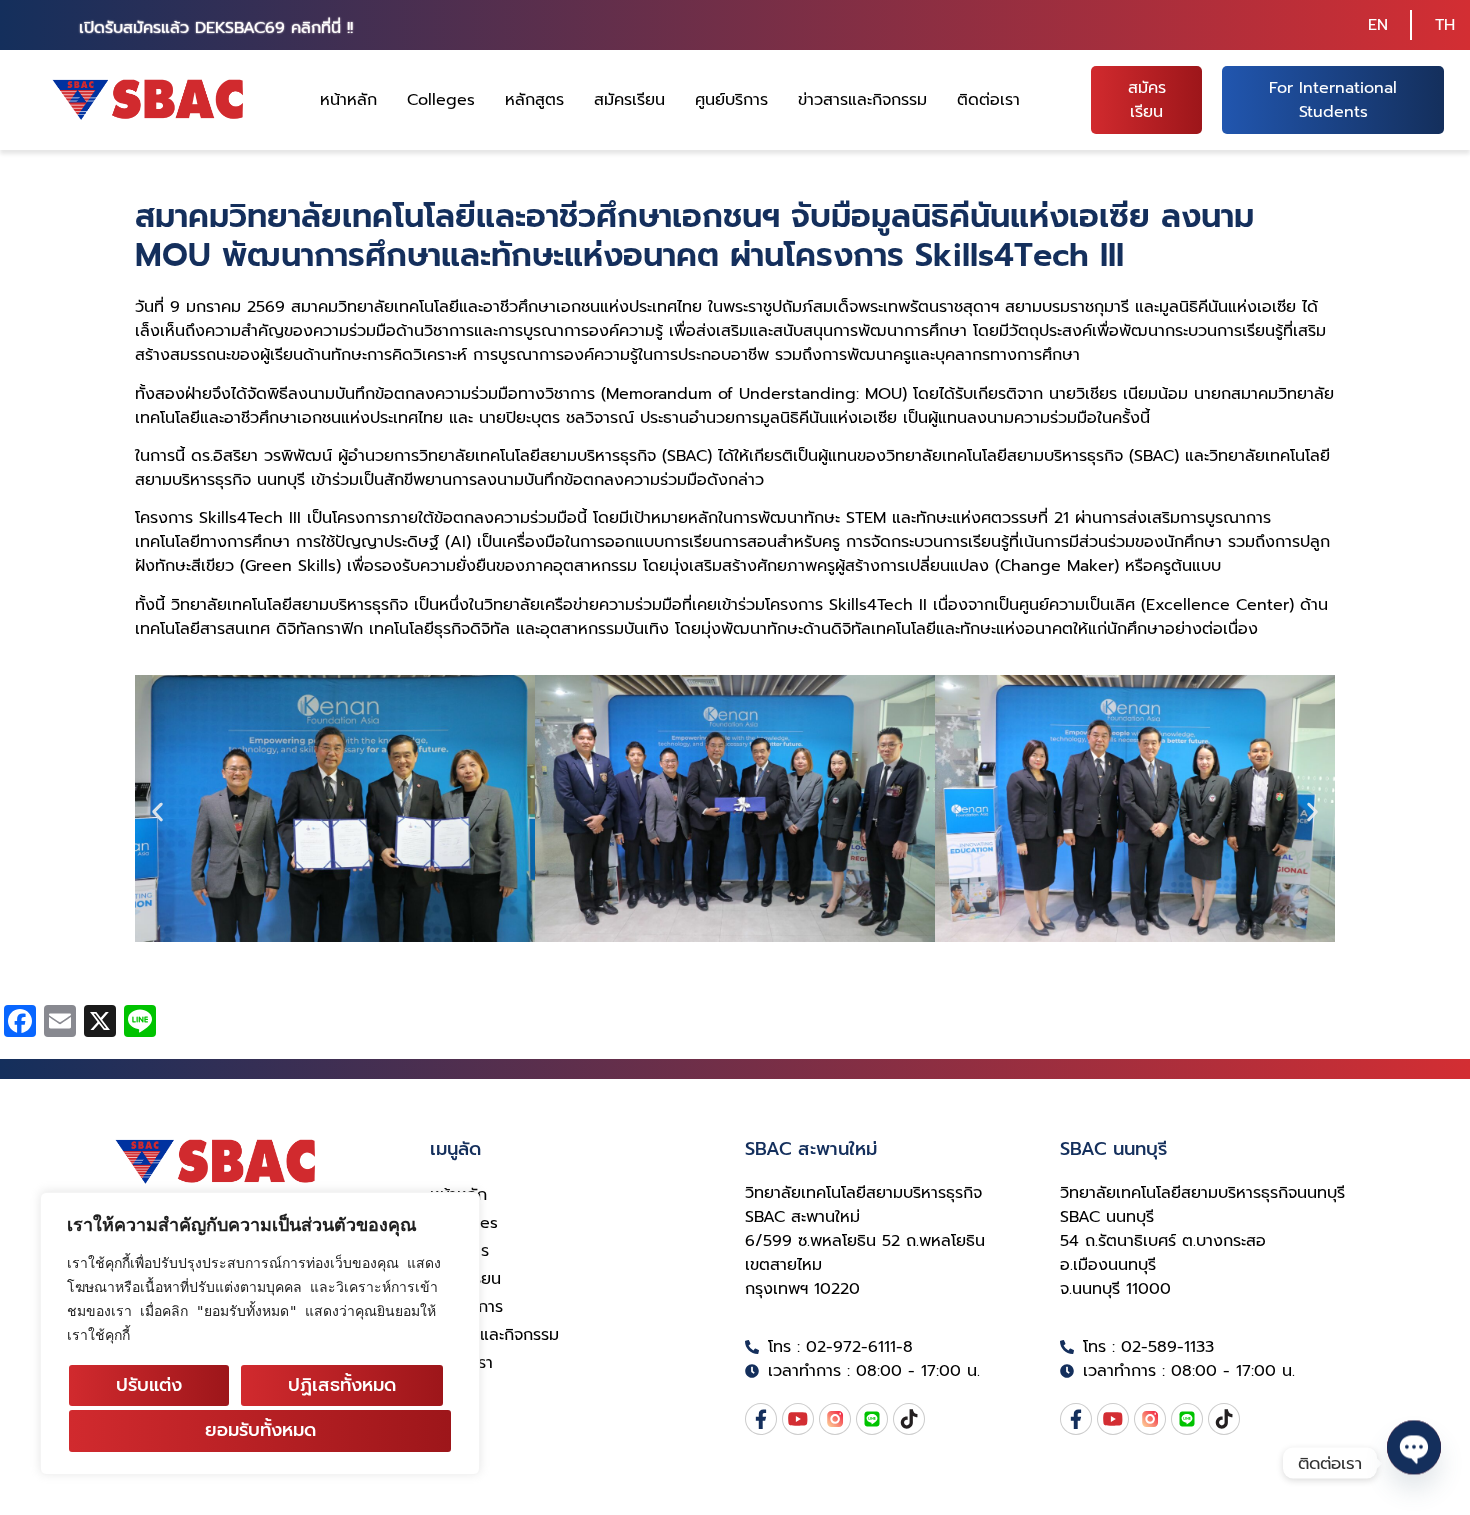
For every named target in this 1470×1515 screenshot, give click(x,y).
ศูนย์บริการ (731, 100)
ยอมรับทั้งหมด (260, 1430)
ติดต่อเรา (988, 100)
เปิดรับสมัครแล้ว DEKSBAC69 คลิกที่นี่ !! (216, 28)
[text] (260, 1299)
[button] (157, 812)
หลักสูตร (534, 100)
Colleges (441, 100)
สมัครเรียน (629, 100)
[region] (260, 1333)
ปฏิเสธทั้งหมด (342, 1385)
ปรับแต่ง (149, 1385)
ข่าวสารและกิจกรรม (862, 100)
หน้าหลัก (348, 100)
